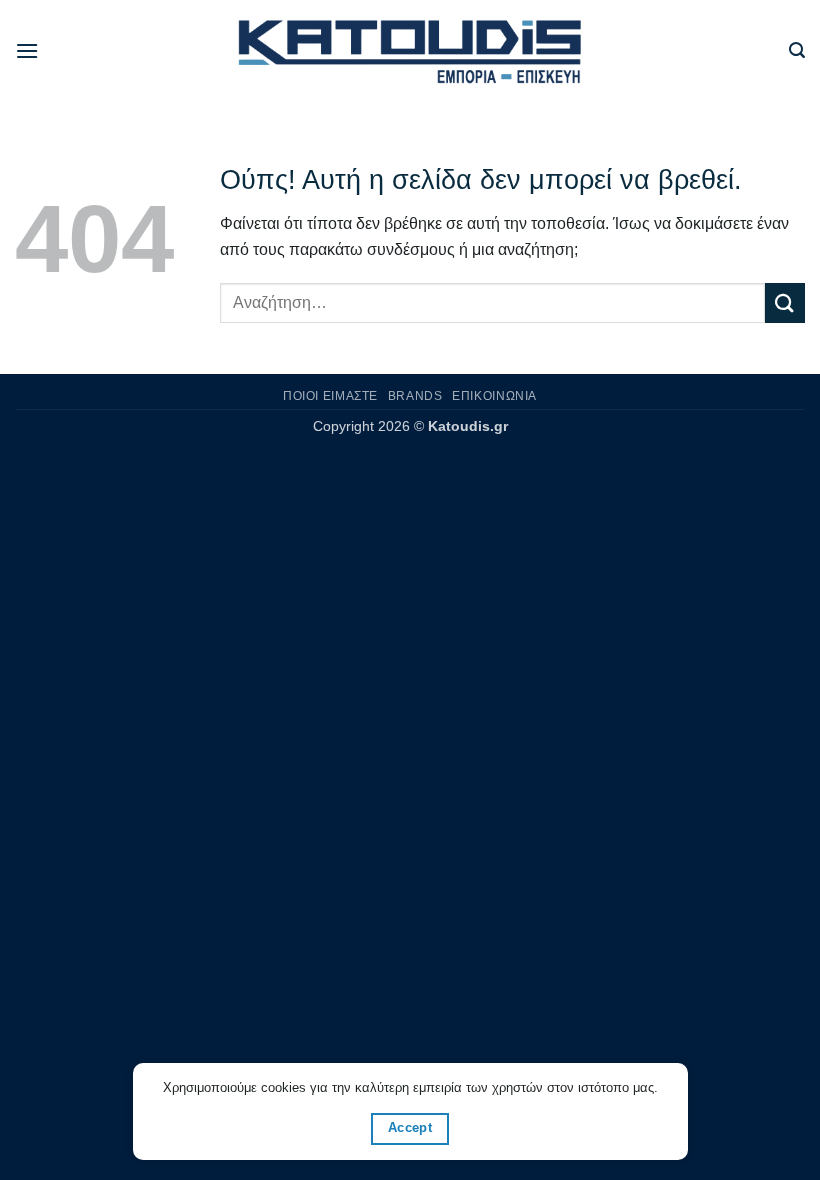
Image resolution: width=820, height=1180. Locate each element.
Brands (415, 396)
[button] (27, 50)
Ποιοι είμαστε (330, 396)
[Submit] (785, 302)
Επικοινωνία (494, 396)
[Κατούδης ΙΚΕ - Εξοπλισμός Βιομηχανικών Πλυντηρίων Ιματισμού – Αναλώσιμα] (410, 51)
